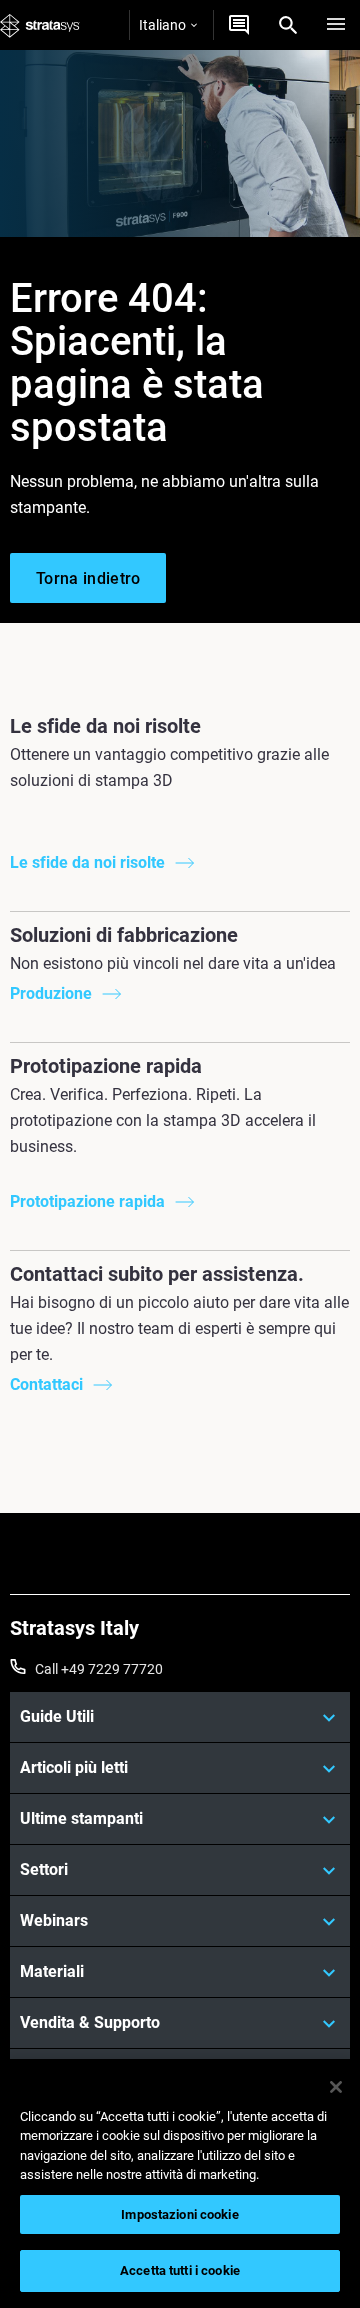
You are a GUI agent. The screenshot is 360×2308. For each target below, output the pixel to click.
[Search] (288, 25)
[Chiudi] (336, 2087)
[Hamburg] (336, 25)
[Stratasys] (40, 25)
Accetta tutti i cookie (180, 2270)
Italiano (162, 25)
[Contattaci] (239, 25)
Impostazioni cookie (179, 2214)
